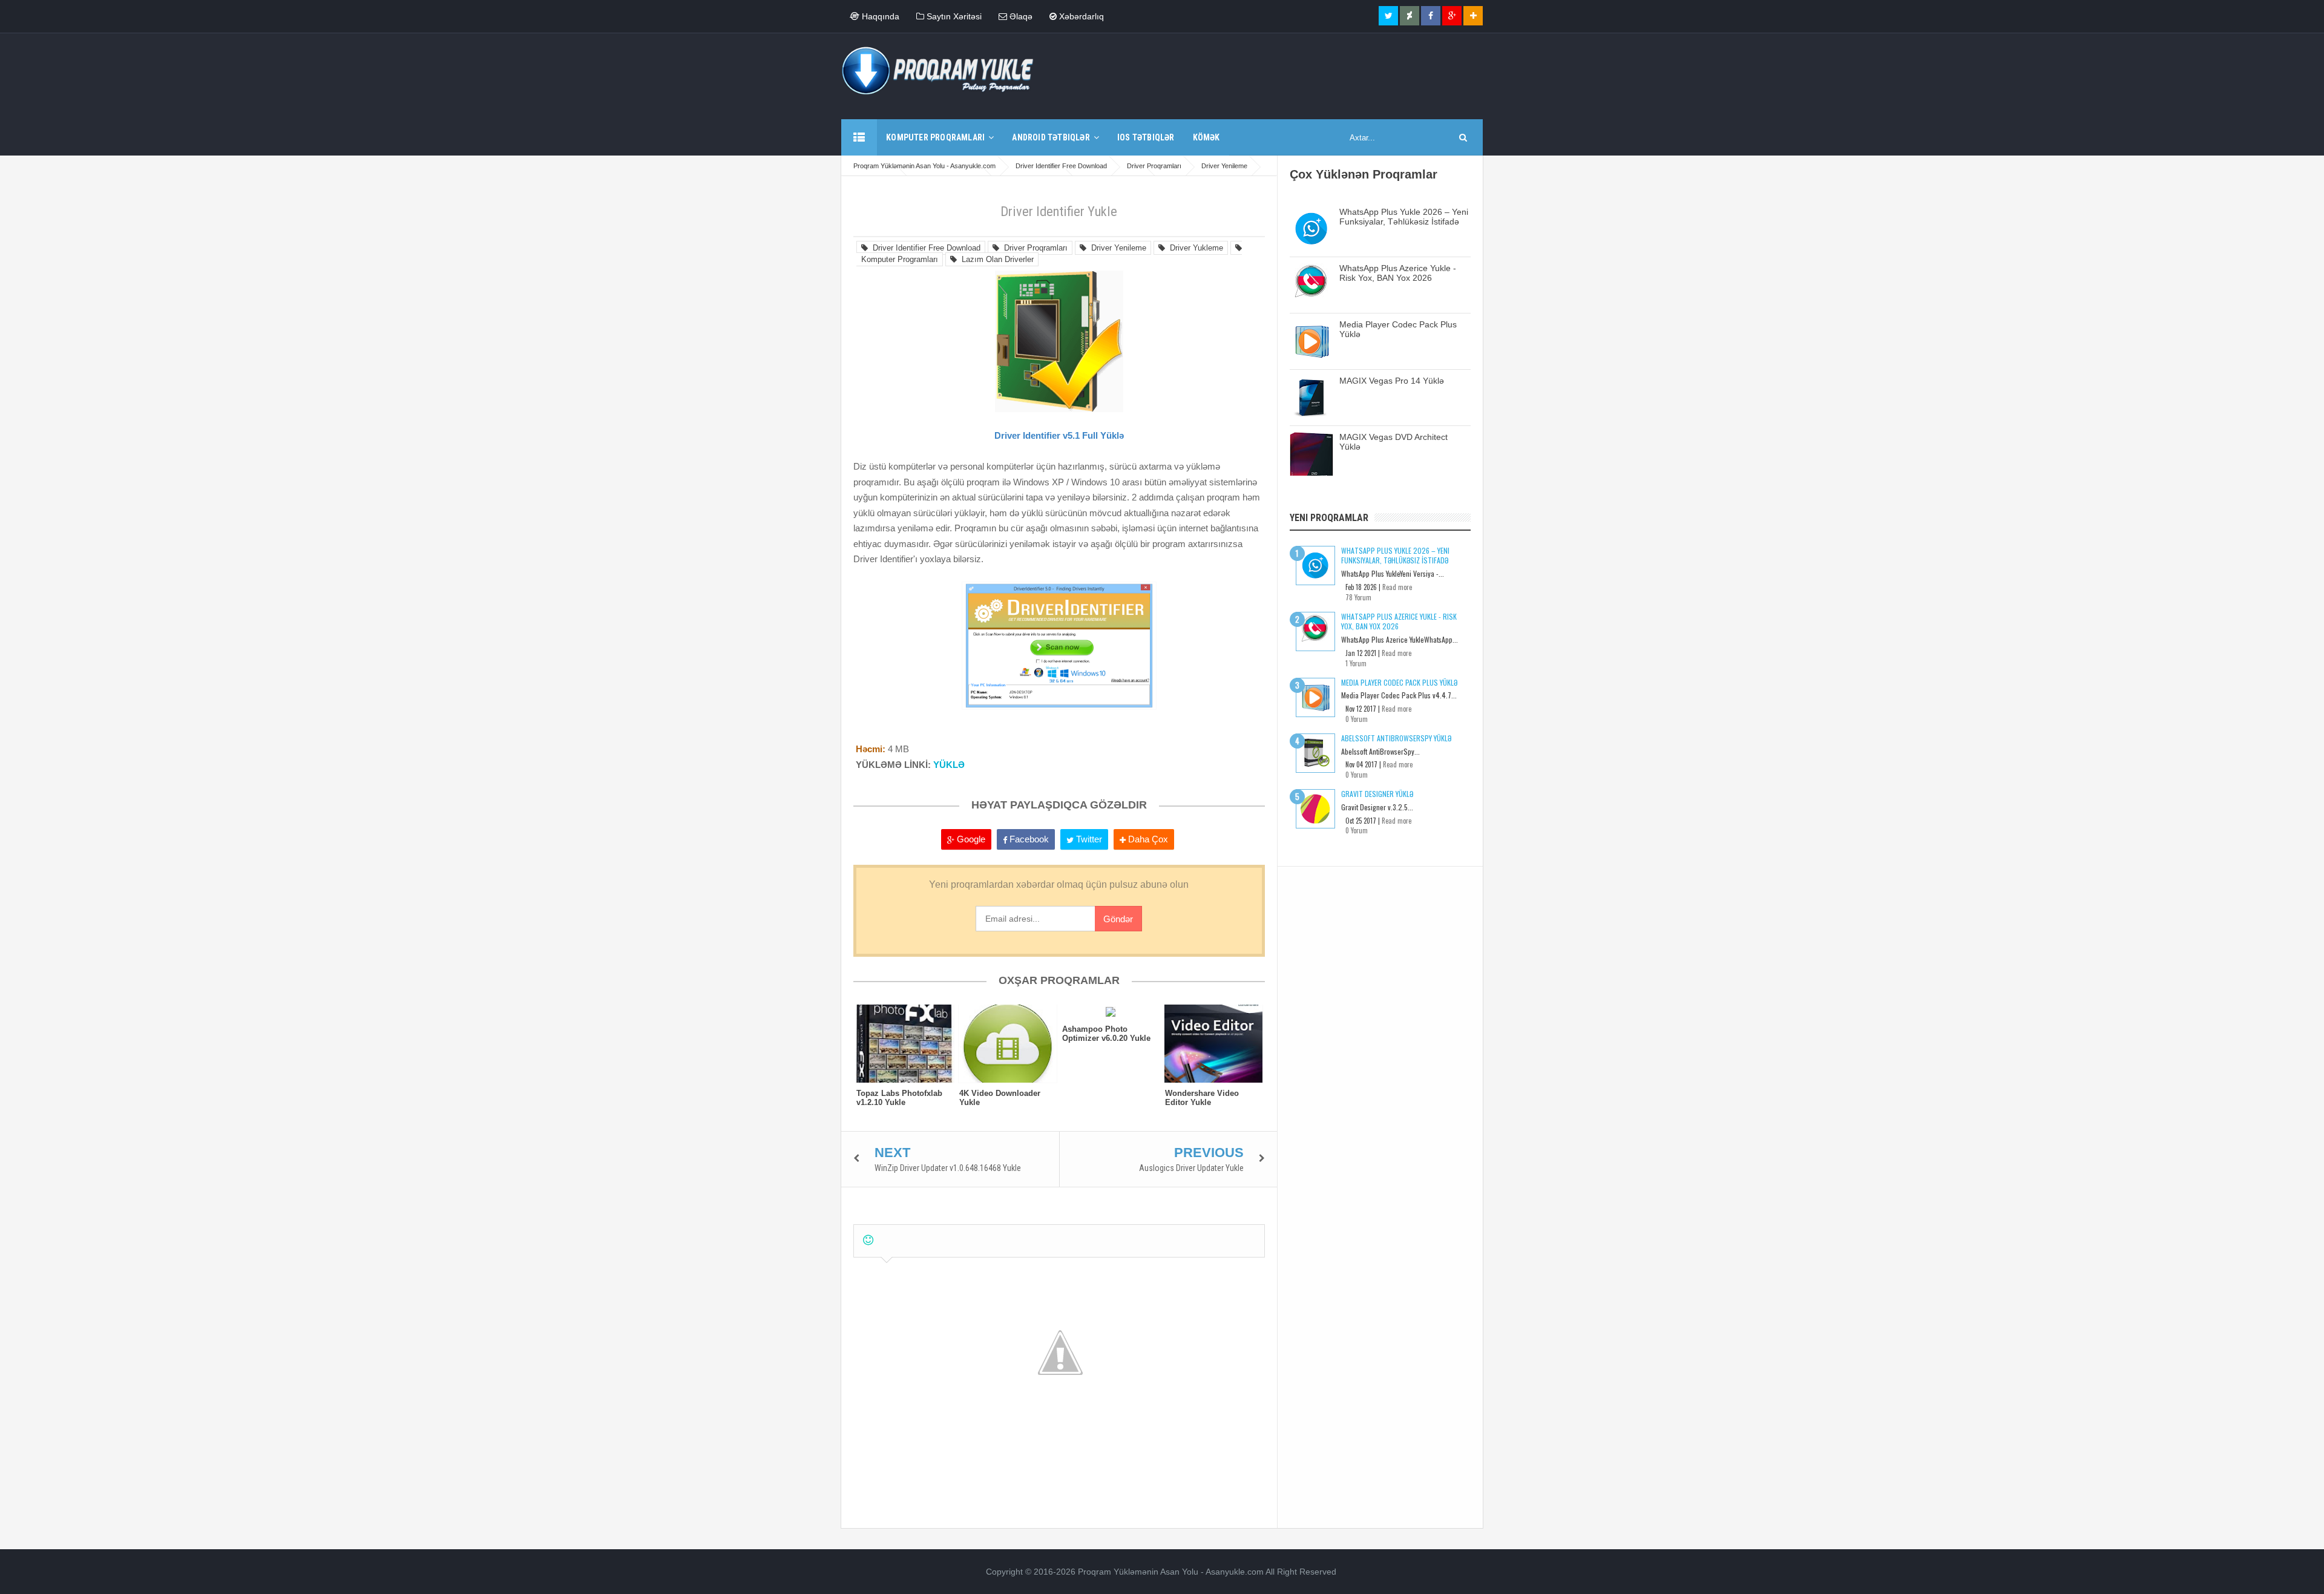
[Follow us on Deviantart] (1410, 16)
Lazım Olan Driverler (995, 259)
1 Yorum (1356, 663)
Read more (1397, 587)
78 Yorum (1358, 597)
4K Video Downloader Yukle (1000, 1098)
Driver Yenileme (1116, 248)
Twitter (1088, 839)
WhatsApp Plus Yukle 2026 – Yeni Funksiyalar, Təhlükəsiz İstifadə (1404, 217)
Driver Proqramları (1033, 248)
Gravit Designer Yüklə (1377, 794)
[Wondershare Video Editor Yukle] (1213, 1044)
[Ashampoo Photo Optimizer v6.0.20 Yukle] (1111, 1012)
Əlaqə (1020, 16)
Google (970, 839)
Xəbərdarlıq (1080, 16)
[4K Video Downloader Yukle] (1008, 1044)
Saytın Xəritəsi (953, 16)
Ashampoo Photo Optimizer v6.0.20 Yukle (1106, 1034)
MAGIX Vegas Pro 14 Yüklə (1392, 381)
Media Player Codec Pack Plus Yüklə (1399, 682)
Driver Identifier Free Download (924, 248)
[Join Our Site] (1473, 16)
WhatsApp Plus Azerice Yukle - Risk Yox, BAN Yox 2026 (1398, 273)
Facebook (1028, 839)
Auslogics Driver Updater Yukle (1191, 1168)
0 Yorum (1357, 719)
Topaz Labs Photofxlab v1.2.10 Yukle (899, 1098)
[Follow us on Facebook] (1431, 16)
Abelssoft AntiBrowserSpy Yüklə (1396, 738)
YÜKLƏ (949, 765)
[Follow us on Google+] (1452, 16)
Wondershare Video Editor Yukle (1202, 1098)
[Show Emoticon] (868, 1240)
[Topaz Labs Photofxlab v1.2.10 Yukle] (905, 1044)
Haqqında (879, 16)
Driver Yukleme (1194, 248)
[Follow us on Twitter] (1388, 16)
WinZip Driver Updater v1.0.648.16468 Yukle (948, 1168)
